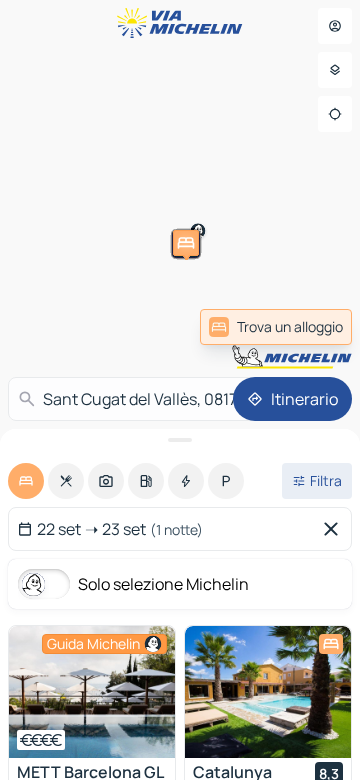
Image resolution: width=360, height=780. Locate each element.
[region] (92, 692)
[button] (22, 290)
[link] (276, 327)
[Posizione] (335, 114)
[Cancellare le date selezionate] (335, 529)
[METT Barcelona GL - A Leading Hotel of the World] (92, 692)
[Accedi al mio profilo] (335, 26)
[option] (26, 481)
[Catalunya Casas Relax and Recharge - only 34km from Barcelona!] (268, 692)
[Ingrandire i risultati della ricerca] (180, 440)
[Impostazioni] (335, 70)
